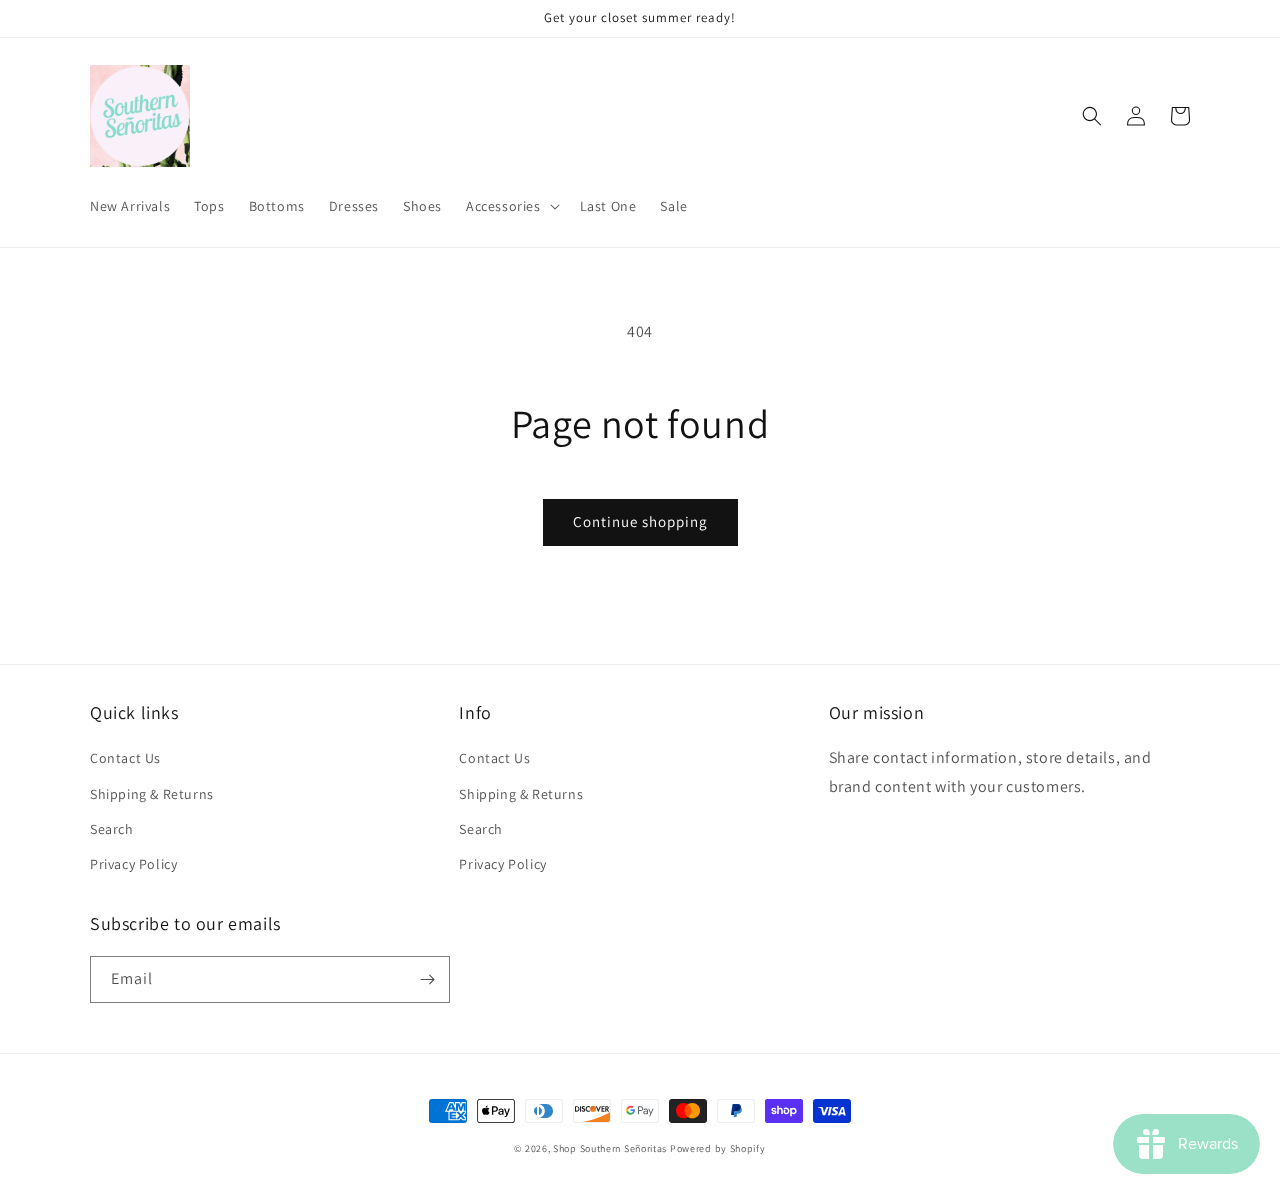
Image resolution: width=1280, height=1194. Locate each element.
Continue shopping (640, 521)
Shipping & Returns (152, 794)
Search (112, 829)
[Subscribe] (427, 979)
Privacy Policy (133, 864)
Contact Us (125, 758)
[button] (511, 206)
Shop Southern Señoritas (610, 1148)
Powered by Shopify (718, 1148)
